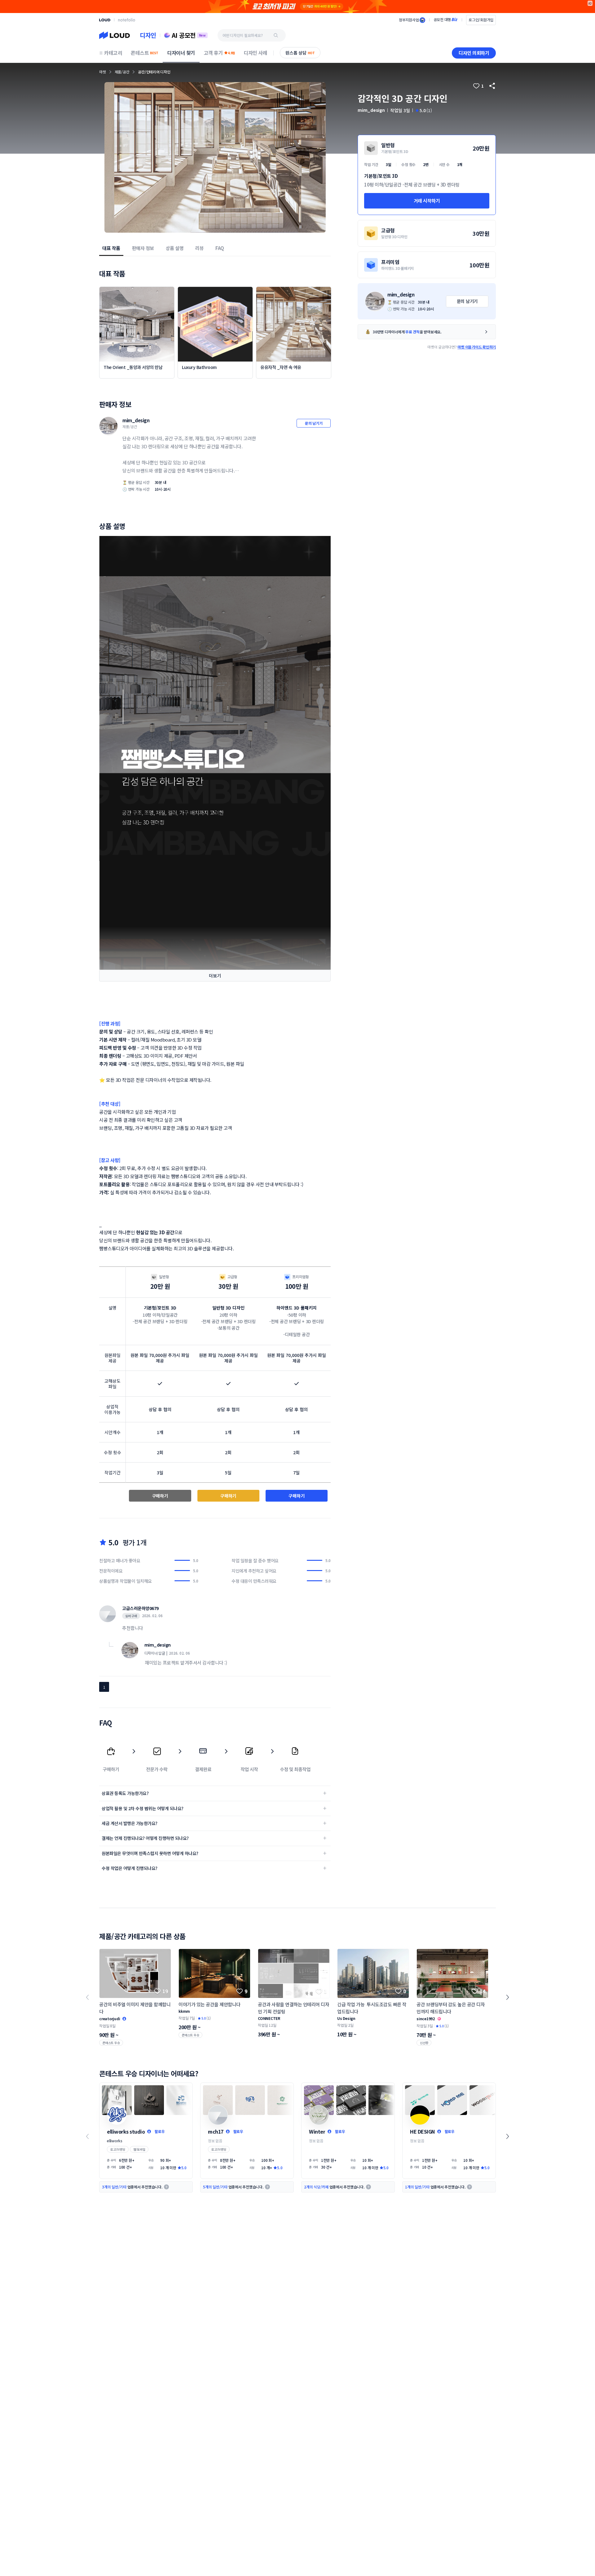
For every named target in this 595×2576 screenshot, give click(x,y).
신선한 (424, 2043)
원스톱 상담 (300, 53)
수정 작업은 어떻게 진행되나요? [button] (130, 1868)
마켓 (103, 72)
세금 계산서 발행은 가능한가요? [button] (130, 1823)
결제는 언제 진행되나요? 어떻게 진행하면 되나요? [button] (145, 1838)
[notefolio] (127, 20)
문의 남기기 (314, 423)
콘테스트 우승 (111, 2043)
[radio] (427, 175)
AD (590, 3)
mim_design (136, 420)
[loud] (105, 20)
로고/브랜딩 (118, 2149)
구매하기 (160, 1496)
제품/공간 (122, 72)
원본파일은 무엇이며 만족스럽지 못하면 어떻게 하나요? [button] (150, 1853)
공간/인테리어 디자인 (154, 72)
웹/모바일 (139, 2149)
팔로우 (160, 2131)
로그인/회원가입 (481, 20)
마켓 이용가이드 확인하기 (477, 347)
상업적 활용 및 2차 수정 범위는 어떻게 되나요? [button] (143, 1808)
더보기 (215, 976)
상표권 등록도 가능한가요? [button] (125, 1793)
